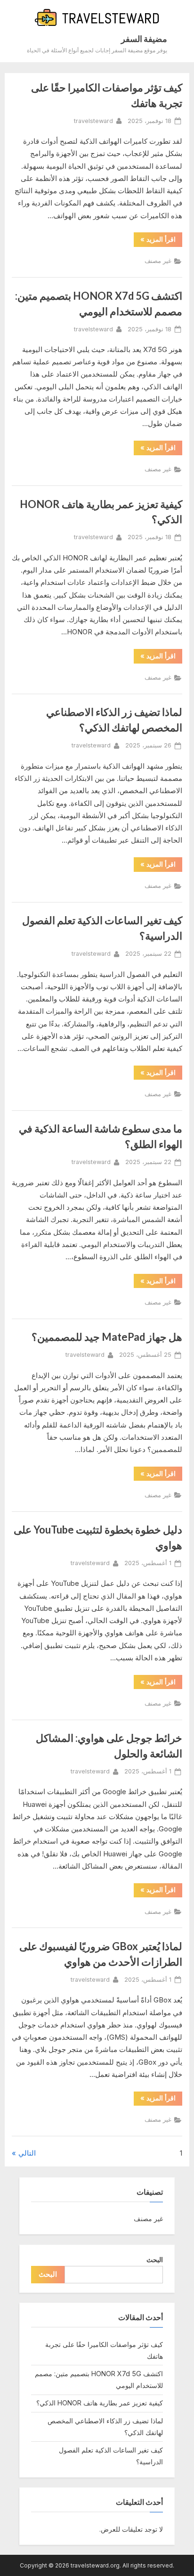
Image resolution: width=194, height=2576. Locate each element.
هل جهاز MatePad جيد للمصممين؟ (107, 1337)
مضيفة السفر (144, 39)
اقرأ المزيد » (155, 241)
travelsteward (93, 121)
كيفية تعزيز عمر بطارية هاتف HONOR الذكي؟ (100, 2403)
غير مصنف (158, 261)
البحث (155, 2260)
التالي (27, 2153)
